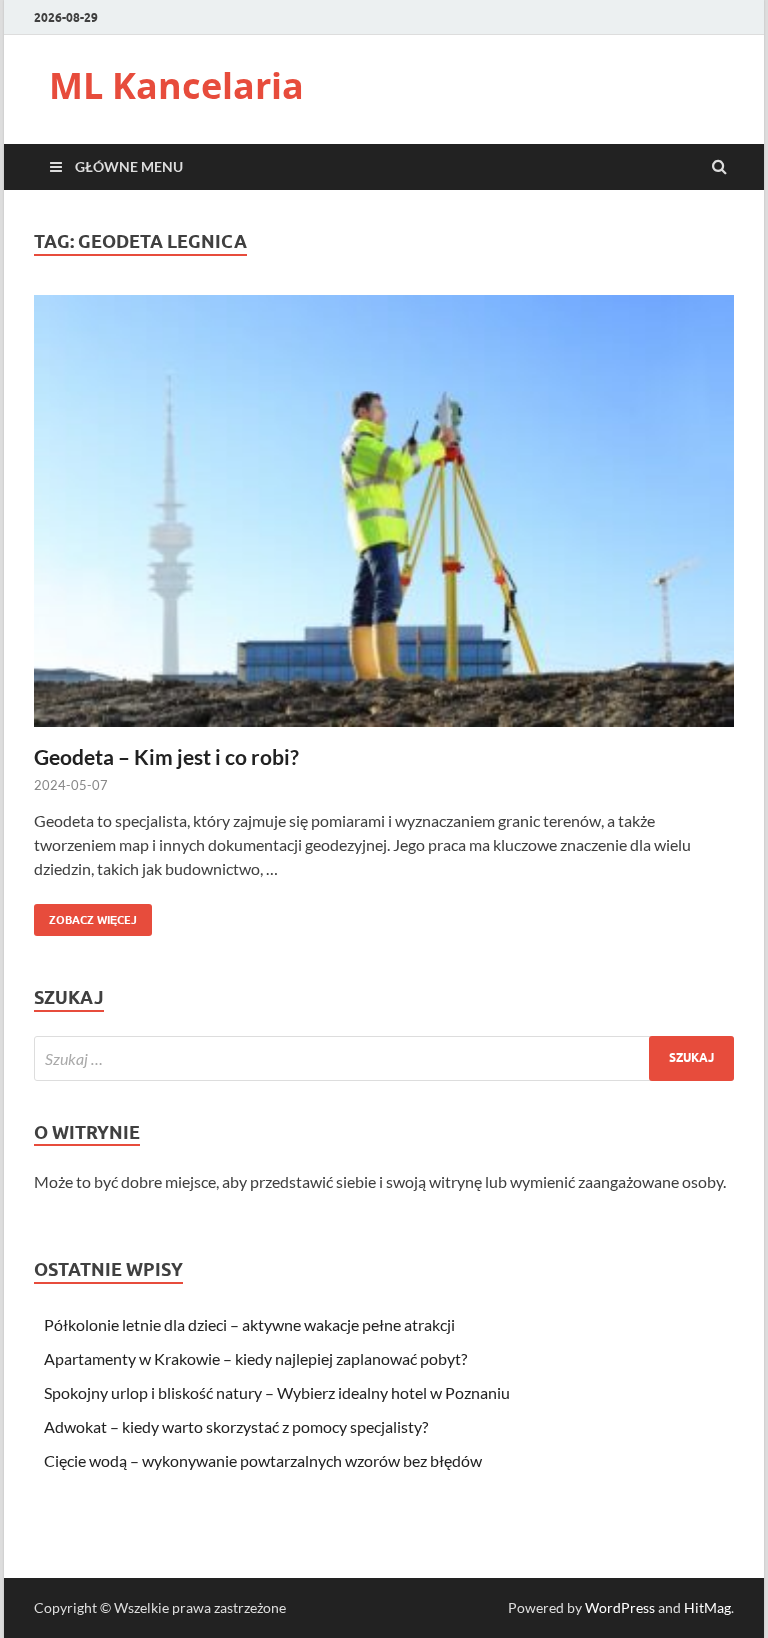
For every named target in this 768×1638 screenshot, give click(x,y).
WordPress (620, 1607)
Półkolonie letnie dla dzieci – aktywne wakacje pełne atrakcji (249, 1324)
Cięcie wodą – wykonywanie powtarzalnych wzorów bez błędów (263, 1460)
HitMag (707, 1607)
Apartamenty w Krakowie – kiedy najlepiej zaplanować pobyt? (255, 1358)
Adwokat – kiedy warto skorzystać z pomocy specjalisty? (236, 1426)
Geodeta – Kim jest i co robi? (166, 756)
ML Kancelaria (176, 85)
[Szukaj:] (384, 1058)
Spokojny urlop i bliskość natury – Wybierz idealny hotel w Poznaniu (277, 1392)
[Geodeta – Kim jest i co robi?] (384, 519)
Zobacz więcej (85, 915)
